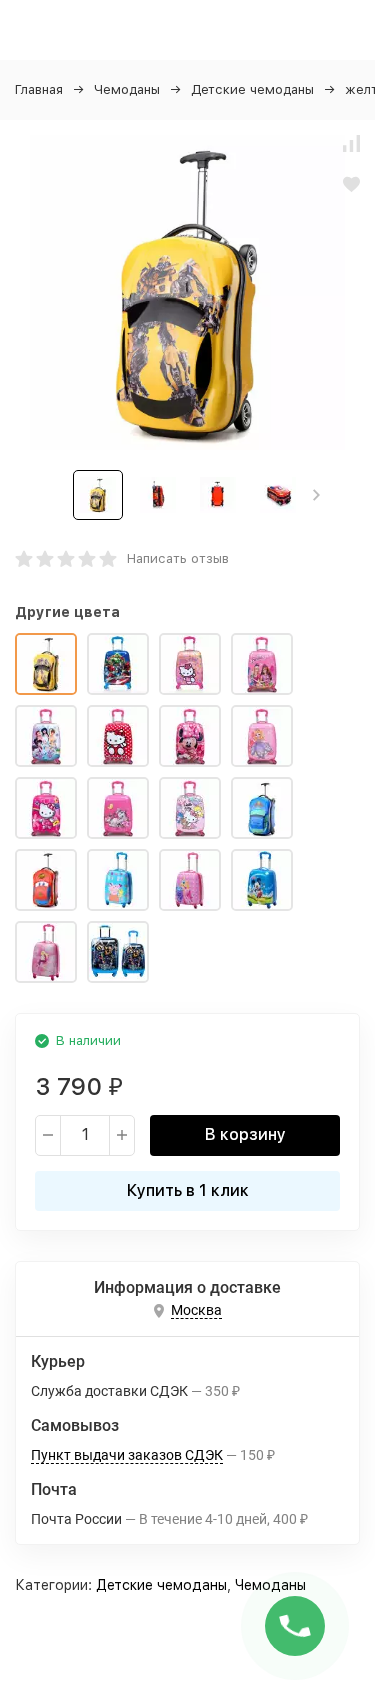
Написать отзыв (178, 558)
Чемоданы (127, 89)
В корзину (245, 1134)
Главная (39, 89)
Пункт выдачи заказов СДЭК (127, 1455)
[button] (316, 495)
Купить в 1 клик (188, 1190)
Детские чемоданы (252, 89)
